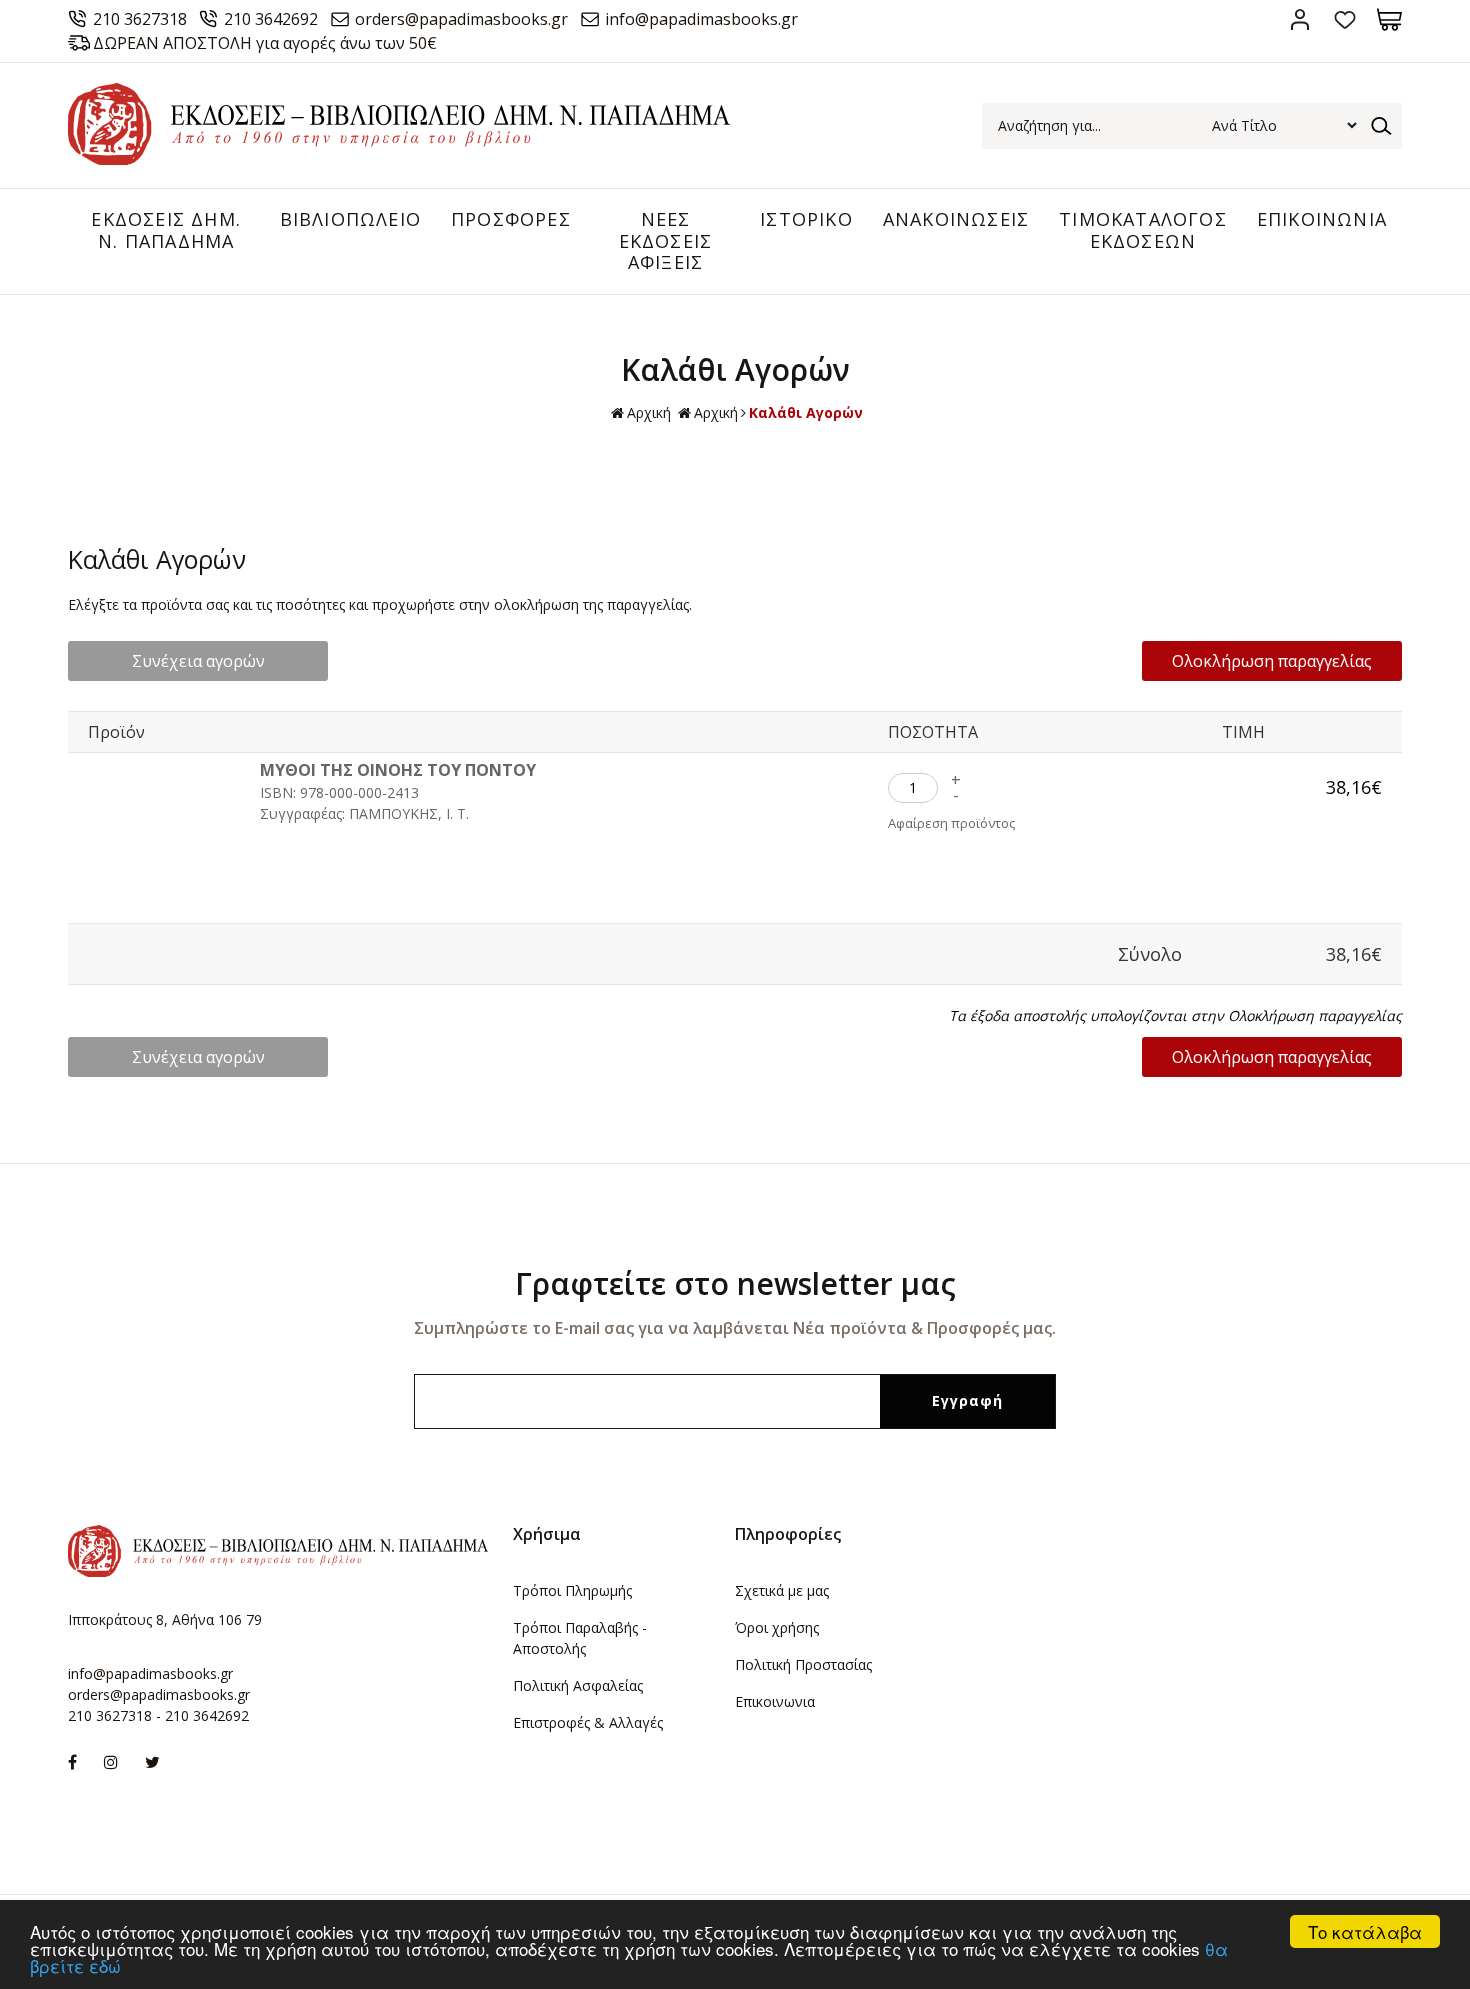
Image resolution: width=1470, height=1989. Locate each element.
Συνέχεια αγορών (198, 661)
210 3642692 (271, 19)
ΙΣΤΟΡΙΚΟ (806, 219)
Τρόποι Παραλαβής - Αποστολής (580, 1638)
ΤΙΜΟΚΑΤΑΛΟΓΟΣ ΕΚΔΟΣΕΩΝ (1143, 230)
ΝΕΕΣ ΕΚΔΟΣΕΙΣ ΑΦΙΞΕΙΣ (666, 240)
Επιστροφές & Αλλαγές (588, 1722)
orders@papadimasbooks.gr (461, 19)
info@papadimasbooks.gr (701, 19)
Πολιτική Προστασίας (803, 1664)
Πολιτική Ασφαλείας (578, 1685)
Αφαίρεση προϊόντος (951, 823)
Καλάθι (1389, 19)
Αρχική (649, 412)
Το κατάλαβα (1365, 1931)
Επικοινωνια (775, 1701)
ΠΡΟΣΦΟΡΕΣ (511, 219)
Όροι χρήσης (777, 1627)
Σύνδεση (1299, 19)
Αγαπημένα (1344, 19)
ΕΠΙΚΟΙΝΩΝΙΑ (1322, 219)
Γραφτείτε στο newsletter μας (735, 1283)
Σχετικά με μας (782, 1590)
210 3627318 (140, 19)
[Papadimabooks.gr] (399, 159)
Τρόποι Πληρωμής (572, 1590)
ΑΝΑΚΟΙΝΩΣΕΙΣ (956, 219)
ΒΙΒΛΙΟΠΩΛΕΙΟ (350, 219)
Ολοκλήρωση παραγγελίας (1272, 661)
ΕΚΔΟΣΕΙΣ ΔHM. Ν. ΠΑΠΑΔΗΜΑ (166, 230)
